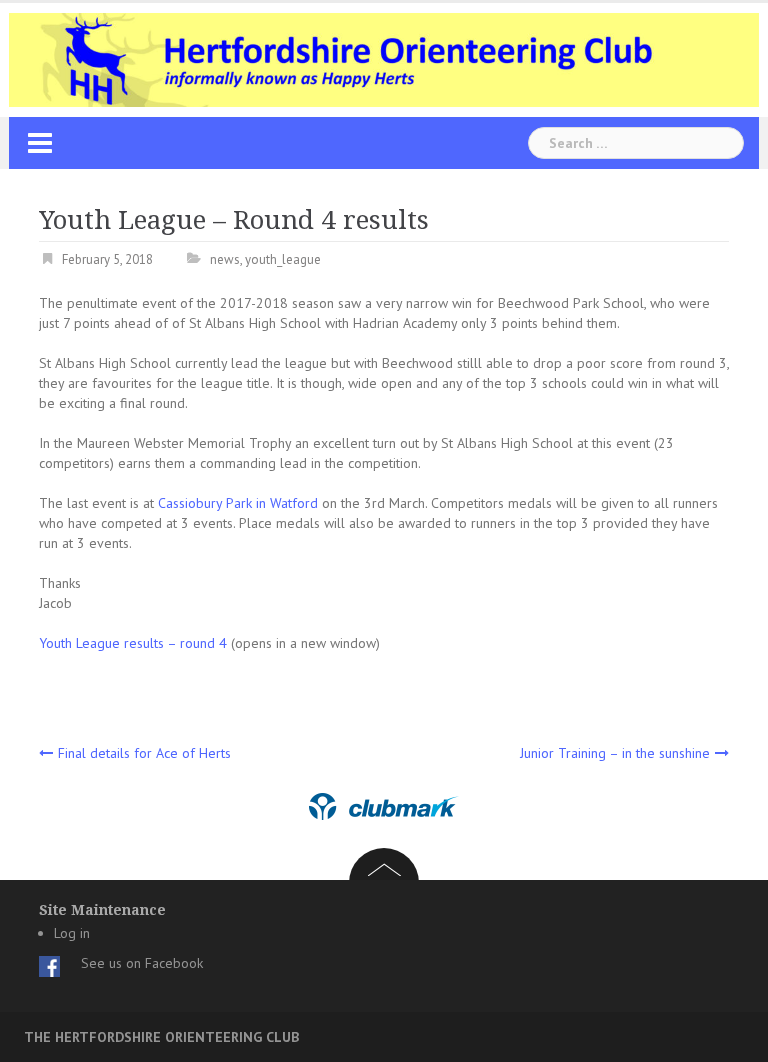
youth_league (283, 259)
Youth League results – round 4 (133, 643)
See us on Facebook (142, 963)
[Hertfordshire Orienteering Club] (384, 59)
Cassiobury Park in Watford (238, 503)
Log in (72, 933)
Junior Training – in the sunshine (615, 753)
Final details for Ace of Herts (144, 753)
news (225, 259)
